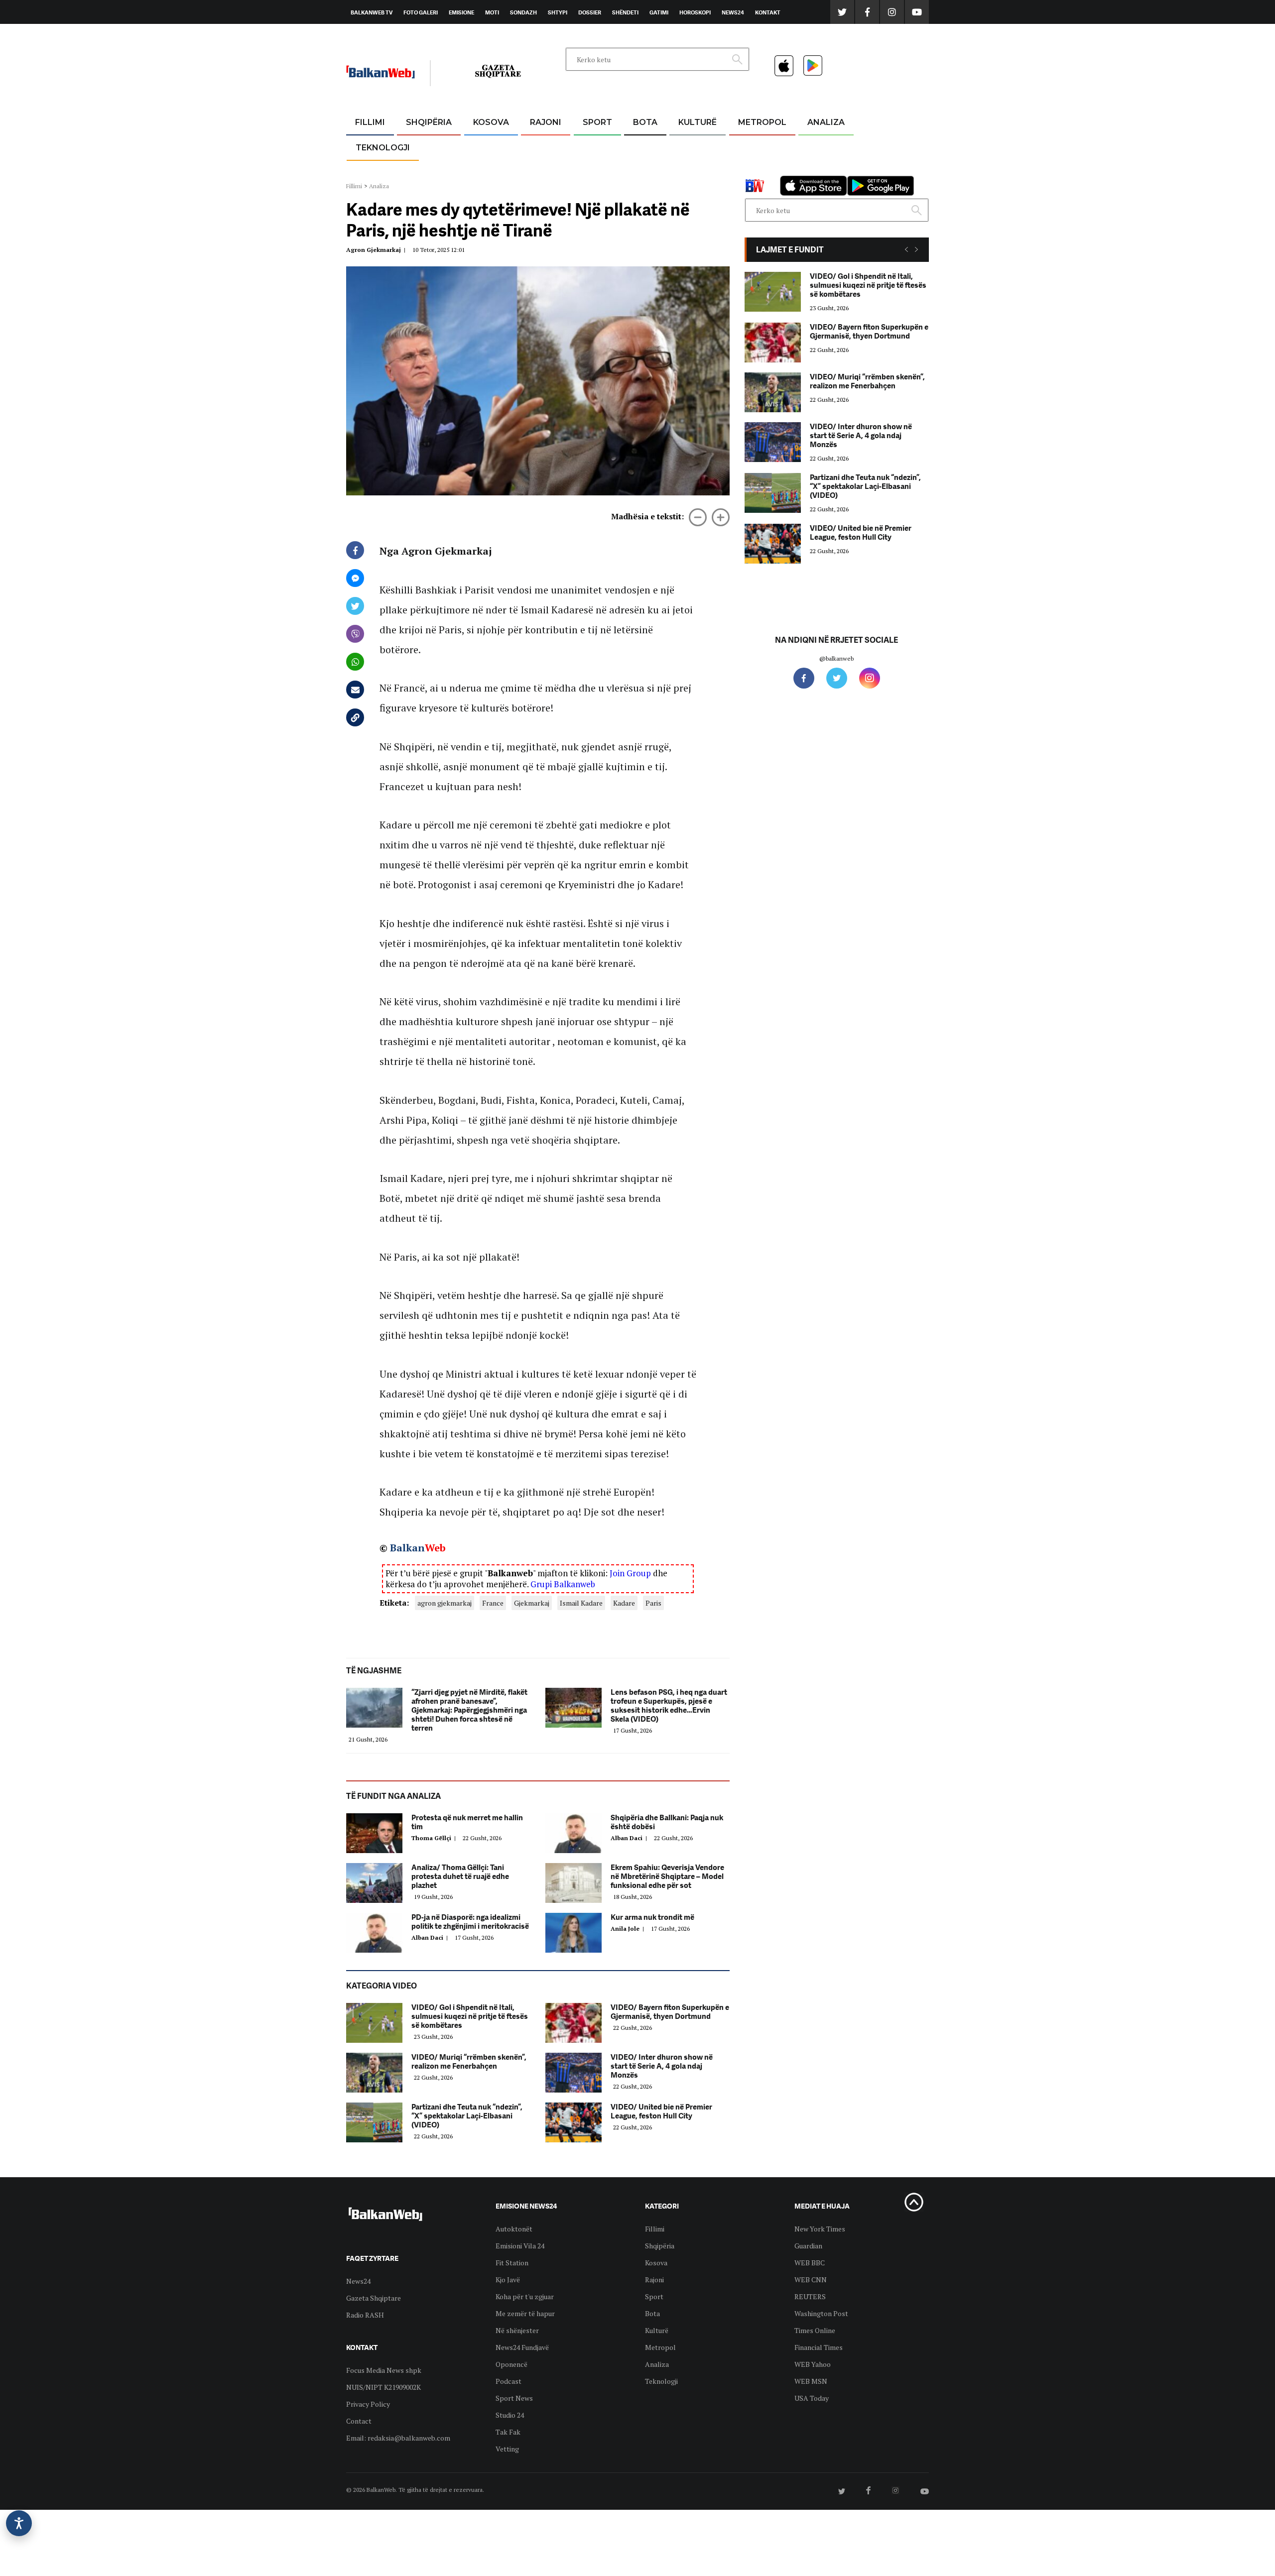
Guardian (808, 2246)
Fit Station (512, 2263)
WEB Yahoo (813, 2364)
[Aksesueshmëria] (19, 2523)
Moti (492, 12)
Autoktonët (514, 2229)
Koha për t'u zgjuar (525, 2296)
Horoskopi (695, 12)
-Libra (685, 170)
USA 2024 (645, 147)
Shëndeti (625, 12)
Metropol (762, 122)
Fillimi (370, 122)
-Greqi (538, 147)
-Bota (589, 147)
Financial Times (819, 2347)
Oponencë (511, 2364)
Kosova (491, 122)
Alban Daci (630, 1838)
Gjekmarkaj (532, 1603)
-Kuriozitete (758, 147)
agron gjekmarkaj (445, 1603)
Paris (653, 1603)
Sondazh (523, 12)
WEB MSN (811, 2381)
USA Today (812, 2398)
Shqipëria (429, 122)
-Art (682, 147)
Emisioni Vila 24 (520, 2246)
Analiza (826, 122)
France (493, 1603)
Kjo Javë (508, 2280)
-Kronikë (418, 147)
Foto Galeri (421, 12)
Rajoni (546, 122)
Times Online (815, 2330)
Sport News (514, 2398)
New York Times (820, 2229)
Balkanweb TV (372, 12)
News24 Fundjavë (522, 2347)
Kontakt (768, 12)
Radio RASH (365, 2315)
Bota (645, 122)
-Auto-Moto (374, 172)
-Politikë (418, 170)
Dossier (590, 12)
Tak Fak (508, 2432)
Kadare (624, 1603)
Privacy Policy (368, 2404)
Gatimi (659, 12)
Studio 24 (510, 2415)
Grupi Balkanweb (563, 1584)
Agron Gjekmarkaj (377, 250)
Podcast (509, 2381)
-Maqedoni (546, 170)
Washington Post (821, 2313)
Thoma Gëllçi (435, 1838)
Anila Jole (629, 1929)
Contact (359, 2421)
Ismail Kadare (581, 1603)
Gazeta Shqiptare (374, 2298)
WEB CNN (811, 2280)
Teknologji (383, 148)
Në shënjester (517, 2330)
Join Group (630, 1573)
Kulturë (698, 122)
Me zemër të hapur (525, 2313)
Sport (597, 122)
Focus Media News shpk (384, 2370)
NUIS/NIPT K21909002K (383, 2387)
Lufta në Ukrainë (645, 174)
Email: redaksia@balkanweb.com (398, 2438)
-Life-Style (753, 170)
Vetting (507, 2449)
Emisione (461, 12)
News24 (733, 12)
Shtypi (558, 12)
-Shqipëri (596, 170)
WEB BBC (810, 2263)
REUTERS (810, 2296)
